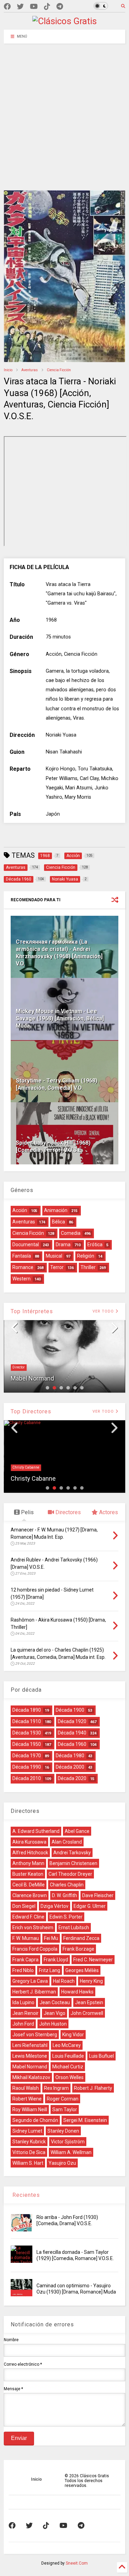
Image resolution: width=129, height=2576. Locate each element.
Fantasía (22, 1256)
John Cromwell (87, 2013)
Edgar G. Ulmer (90, 1906)
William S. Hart (28, 2163)
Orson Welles (69, 2077)
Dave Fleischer (98, 1895)
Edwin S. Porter (66, 1917)
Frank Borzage (78, 1949)
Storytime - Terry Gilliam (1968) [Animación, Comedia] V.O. (57, 1084)
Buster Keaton (28, 1874)
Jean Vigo (55, 2013)
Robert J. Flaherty (93, 2088)
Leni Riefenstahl (30, 2045)
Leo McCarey (67, 2045)
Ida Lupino (23, 2002)
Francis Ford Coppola (35, 1949)
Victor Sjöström (68, 2142)
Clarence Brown (30, 1895)
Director (19, 1367)
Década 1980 (70, 1756)
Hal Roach (64, 1981)
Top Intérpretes (32, 1311)
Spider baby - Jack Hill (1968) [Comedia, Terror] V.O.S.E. (53, 1146)
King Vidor (73, 2035)
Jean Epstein (89, 2002)
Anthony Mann (28, 1863)
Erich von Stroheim (33, 1928)
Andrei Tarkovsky (72, 1853)
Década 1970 (27, 1756)
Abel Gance (77, 1831)
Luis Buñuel (101, 2056)
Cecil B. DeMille (29, 1885)
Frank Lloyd (56, 1960)
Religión (86, 1256)
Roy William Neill (30, 2109)
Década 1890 (27, 1710)
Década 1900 (70, 1710)
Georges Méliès (82, 1970)
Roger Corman (63, 2099)
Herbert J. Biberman (34, 1992)
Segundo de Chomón (35, 2120)
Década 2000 (70, 1767)
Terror (57, 1267)
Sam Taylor (65, 2109)
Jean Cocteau (55, 2002)
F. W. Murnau (26, 1938)
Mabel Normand (32, 1378)
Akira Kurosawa (29, 1842)
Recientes (25, 2195)
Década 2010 (27, 1778)
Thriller (88, 1267)
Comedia (71, 1233)
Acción (20, 1210)
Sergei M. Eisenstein (85, 2120)
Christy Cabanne (26, 1467)
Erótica (95, 1244)
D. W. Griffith (64, 1895)
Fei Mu (51, 1938)
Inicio (8, 370)
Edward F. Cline (28, 1917)
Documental (26, 1244)
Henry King (91, 1981)
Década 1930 (27, 1733)
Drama (63, 1244)
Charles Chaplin (67, 1885)
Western (21, 1279)
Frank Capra (25, 1960)
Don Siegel (24, 1906)
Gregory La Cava (30, 1981)
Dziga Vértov (55, 1906)
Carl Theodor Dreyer (70, 1874)
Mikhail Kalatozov (31, 2077)
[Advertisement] (64, 112)
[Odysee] (34, 7)
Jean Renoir (25, 2013)
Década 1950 (27, 1744)
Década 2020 (72, 1778)
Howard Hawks (77, 1992)
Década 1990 (27, 1767)
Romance (23, 1267)
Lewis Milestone (30, 2056)
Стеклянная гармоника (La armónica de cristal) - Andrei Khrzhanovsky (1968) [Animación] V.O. (59, 953)
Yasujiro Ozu (62, 2163)
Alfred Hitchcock (30, 1853)
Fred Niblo (23, 1970)
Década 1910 (27, 1721)
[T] (60, 7)
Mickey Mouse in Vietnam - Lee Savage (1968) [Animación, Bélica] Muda (60, 1018)
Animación (56, 1210)
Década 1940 (72, 1733)
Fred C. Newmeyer (93, 1960)
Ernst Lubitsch (74, 1928)
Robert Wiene (27, 2099)
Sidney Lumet (27, 2131)
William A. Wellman (71, 2152)
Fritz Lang (50, 1970)
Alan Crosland (67, 1842)
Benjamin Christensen (73, 1863)
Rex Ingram (56, 2088)
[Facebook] (7, 7)
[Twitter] (20, 7)
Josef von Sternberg (35, 2035)
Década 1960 (72, 1744)
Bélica (58, 1222)
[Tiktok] (47, 7)
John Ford (23, 2024)
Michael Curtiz (68, 2067)
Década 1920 (72, 1721)
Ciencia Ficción (59, 370)
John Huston (53, 2024)
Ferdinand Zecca (81, 1938)
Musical (54, 1256)
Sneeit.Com (77, 2563)
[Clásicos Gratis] (64, 21)
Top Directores (31, 1411)
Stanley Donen (63, 2131)
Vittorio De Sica (29, 2152)
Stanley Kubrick (29, 2142)
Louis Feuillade (68, 2056)
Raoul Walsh (26, 2088)
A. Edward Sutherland (36, 1831)
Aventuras (30, 370)
